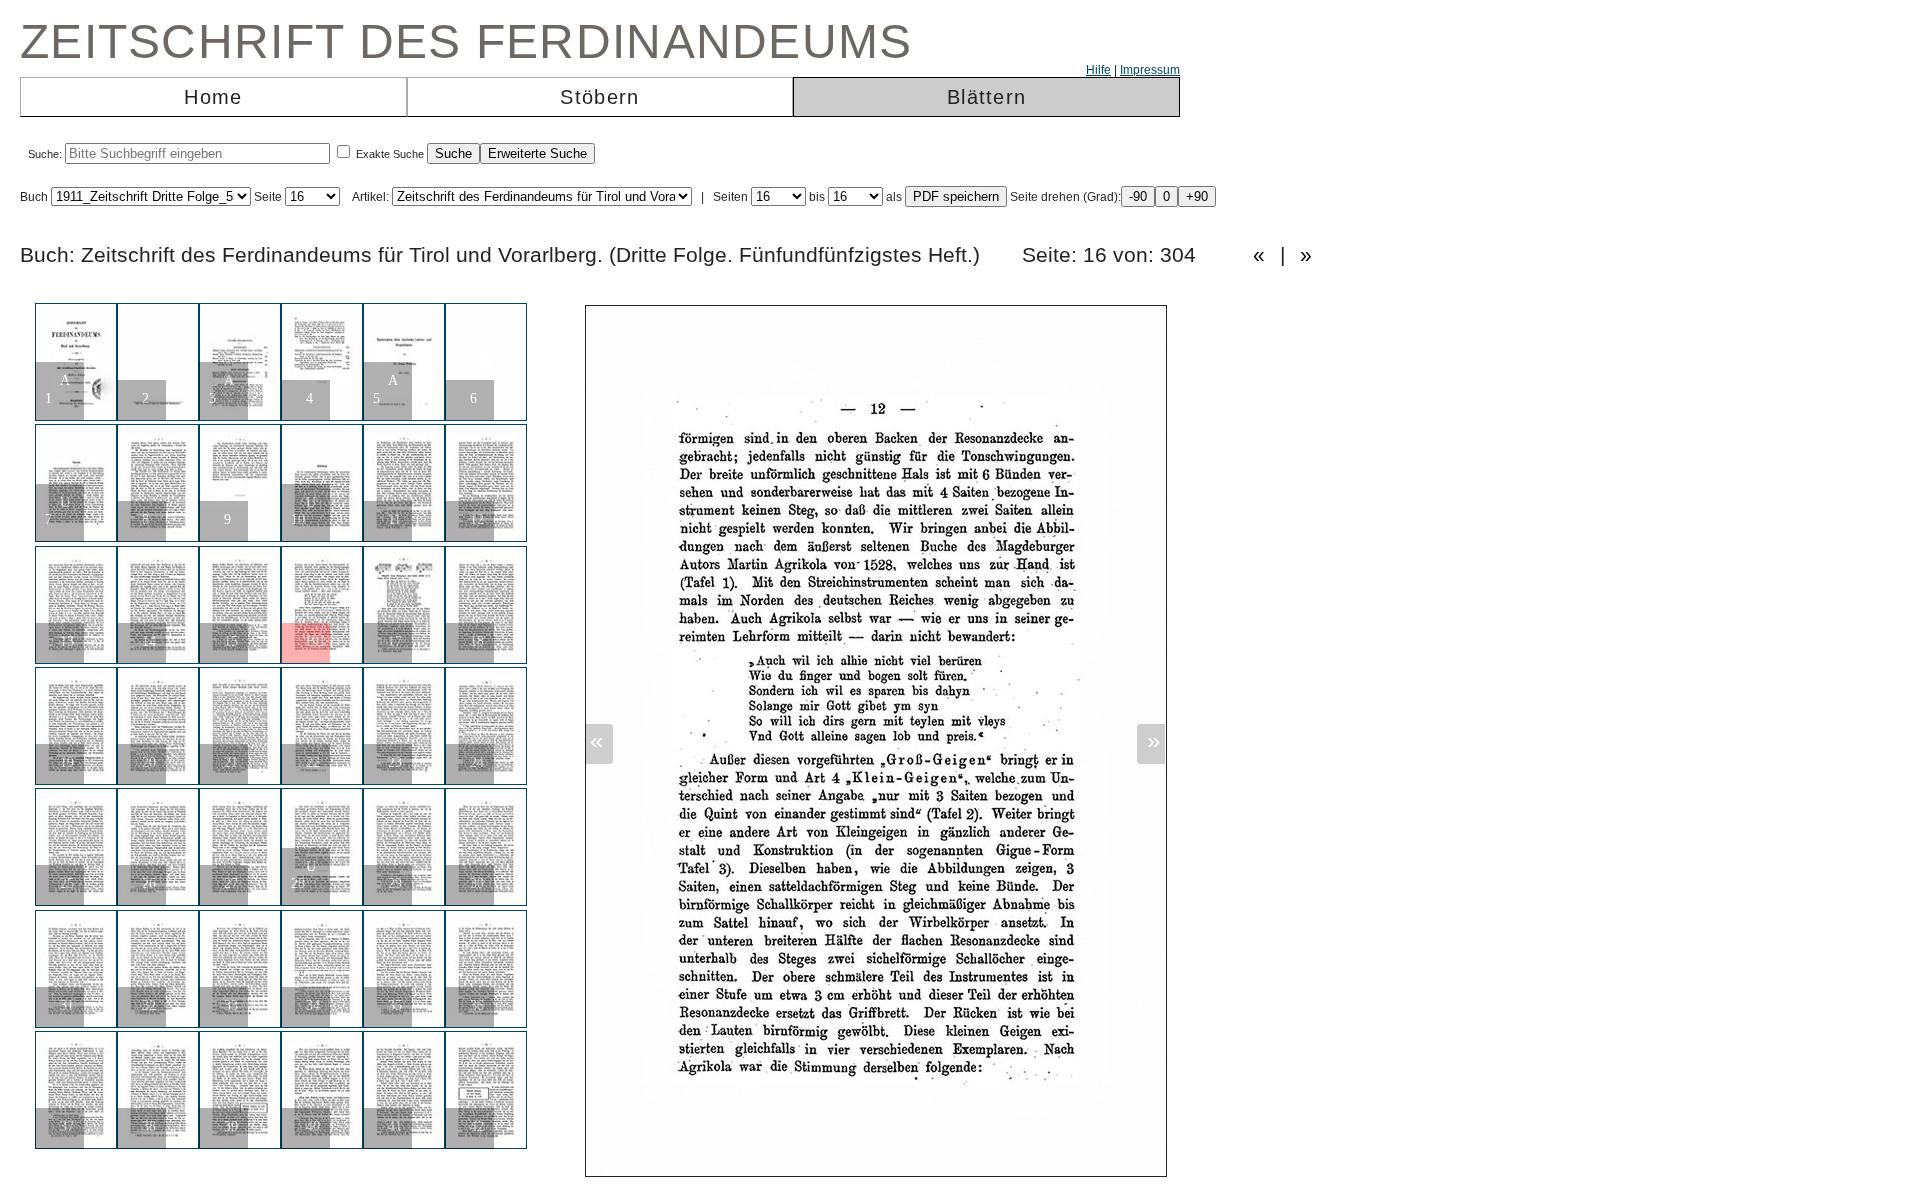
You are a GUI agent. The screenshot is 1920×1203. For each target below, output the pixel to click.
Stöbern (599, 97)
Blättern (986, 97)
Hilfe (1098, 70)
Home (213, 97)
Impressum (1150, 70)
